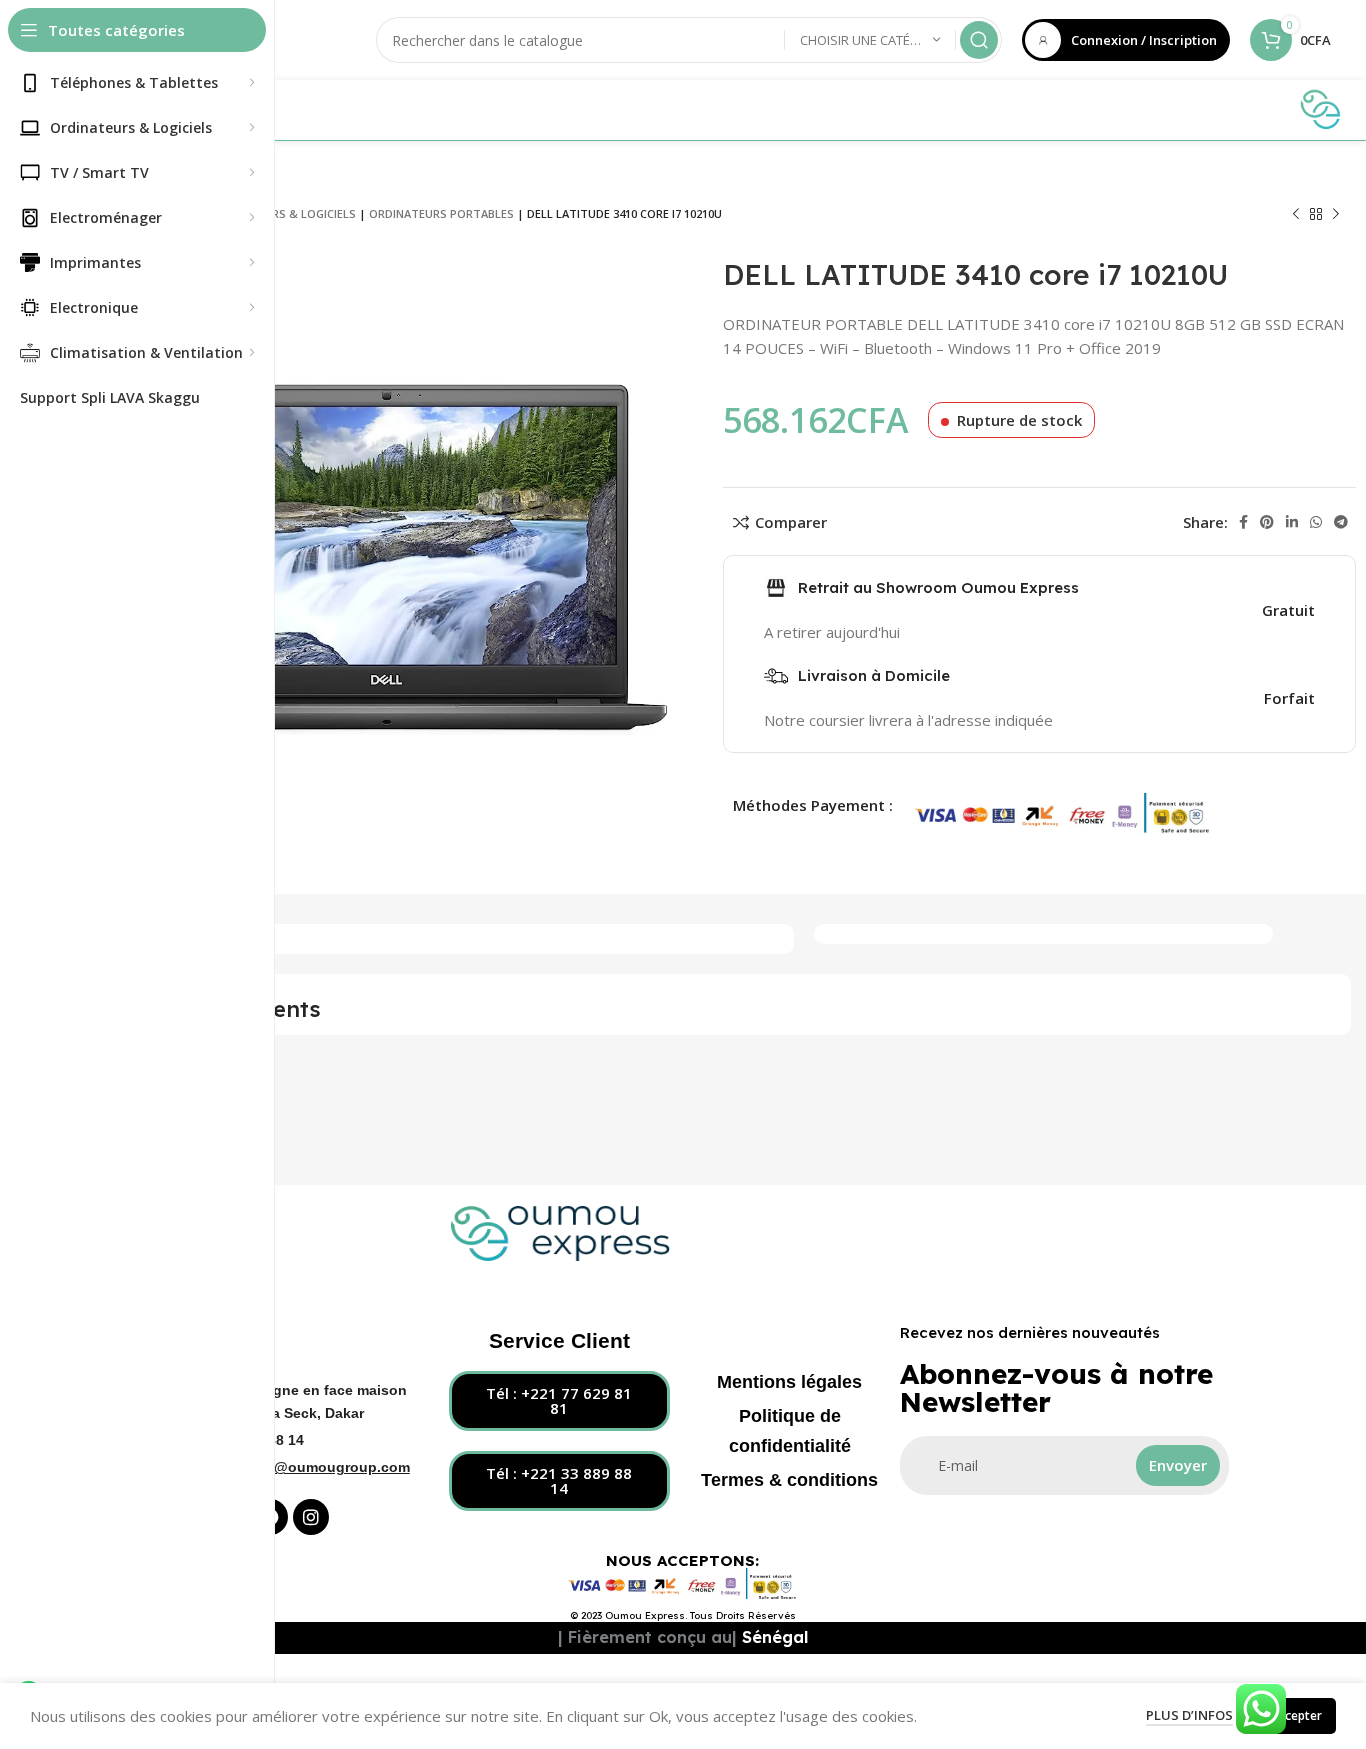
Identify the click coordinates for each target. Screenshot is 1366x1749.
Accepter (1296, 1715)
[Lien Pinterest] (1267, 522)
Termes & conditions (789, 1480)
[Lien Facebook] (1243, 522)
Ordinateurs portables (441, 213)
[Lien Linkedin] (1292, 522)
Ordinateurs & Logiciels (282, 213)
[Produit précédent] (1296, 215)
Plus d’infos (1189, 1715)
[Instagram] (311, 1517)
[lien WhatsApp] (1316, 522)
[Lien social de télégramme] (1341, 522)
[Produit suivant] (1336, 215)
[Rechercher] (979, 40)
